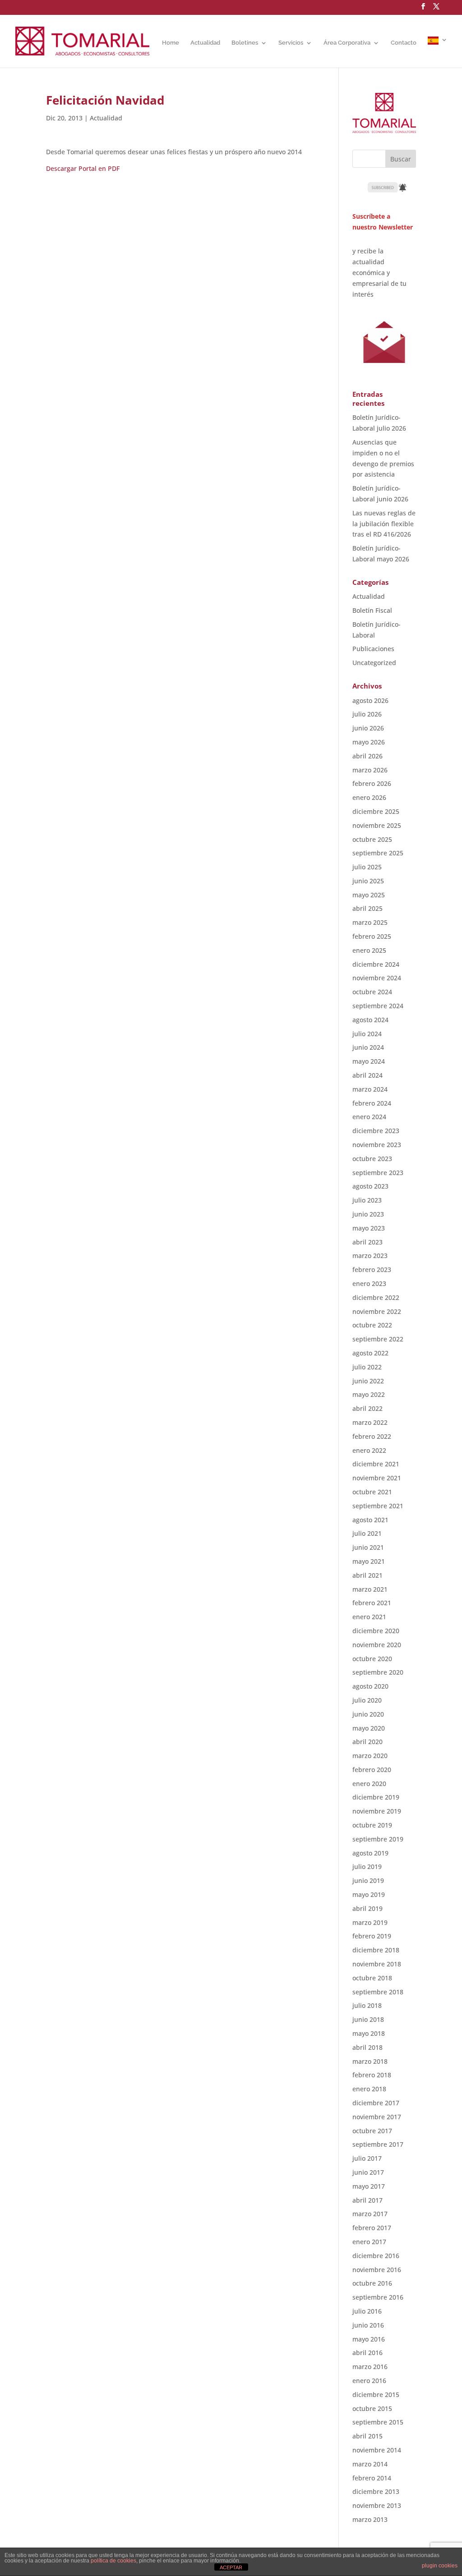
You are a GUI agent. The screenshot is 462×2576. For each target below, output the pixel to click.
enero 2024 (369, 1117)
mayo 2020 (369, 1728)
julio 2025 (367, 867)
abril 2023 (367, 1242)
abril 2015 (367, 2436)
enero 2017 (369, 2242)
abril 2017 (367, 2200)
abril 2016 (367, 2353)
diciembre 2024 (376, 964)
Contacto (404, 43)
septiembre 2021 (378, 1506)
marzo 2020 (370, 1756)
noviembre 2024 (377, 978)
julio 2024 (367, 1034)
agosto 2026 (370, 700)
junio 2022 (368, 1381)
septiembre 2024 (378, 1006)
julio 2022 (367, 1367)
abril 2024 (367, 1075)
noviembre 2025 (377, 825)
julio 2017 (367, 2158)
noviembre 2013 (377, 2505)
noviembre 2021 (377, 1478)
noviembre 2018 (377, 1964)
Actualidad (205, 43)
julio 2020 (367, 1700)
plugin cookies (440, 2566)
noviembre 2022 (377, 1311)
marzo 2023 (370, 1256)
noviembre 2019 (377, 1811)
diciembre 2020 (376, 1631)
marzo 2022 (370, 1422)
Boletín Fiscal (372, 610)
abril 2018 (367, 2047)
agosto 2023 (370, 1186)
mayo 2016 (369, 2339)
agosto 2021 (370, 1520)
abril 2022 (367, 1408)
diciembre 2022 (376, 1297)
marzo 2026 (370, 770)
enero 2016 (369, 2381)
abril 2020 (367, 1742)
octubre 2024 (372, 992)
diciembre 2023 (376, 1131)
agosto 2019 (370, 1853)
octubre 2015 (372, 2408)
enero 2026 (369, 797)
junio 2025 (368, 881)
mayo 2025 (369, 895)
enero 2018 (369, 2089)
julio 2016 (367, 2311)
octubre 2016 (372, 2283)
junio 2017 (368, 2172)
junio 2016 (368, 2325)
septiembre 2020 (378, 1672)
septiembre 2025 (378, 853)
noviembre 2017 (377, 2117)
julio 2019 (367, 1867)
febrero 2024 (372, 1103)
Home (171, 43)
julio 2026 (367, 714)
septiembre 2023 (378, 1173)
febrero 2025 (372, 936)
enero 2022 (369, 1450)
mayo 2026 (369, 742)
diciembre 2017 (376, 2103)
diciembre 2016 (376, 2256)
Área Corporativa (347, 43)
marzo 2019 (370, 1922)
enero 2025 (369, 950)
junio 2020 (368, 1714)
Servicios (291, 43)
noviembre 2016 (377, 2270)
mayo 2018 (369, 2033)
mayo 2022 (369, 1394)
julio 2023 (367, 1200)
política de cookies (113, 2561)
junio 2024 (368, 1047)
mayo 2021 (369, 1561)
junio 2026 (368, 728)
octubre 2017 (372, 2131)
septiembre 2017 (378, 2144)
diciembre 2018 (376, 1950)
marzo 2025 (370, 922)
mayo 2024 (369, 1061)
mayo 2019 (369, 1894)
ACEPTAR (231, 2567)
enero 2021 (369, 1617)
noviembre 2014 (377, 2450)
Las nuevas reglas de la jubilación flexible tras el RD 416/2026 (384, 524)
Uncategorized (374, 663)
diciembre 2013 (376, 2491)
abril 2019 (367, 1908)
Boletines (245, 43)
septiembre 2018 (378, 1992)
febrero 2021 (372, 1603)
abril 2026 (367, 756)
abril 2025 (367, 908)
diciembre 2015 (376, 2395)
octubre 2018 (372, 1978)
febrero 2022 (372, 1436)
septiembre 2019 (378, 1839)
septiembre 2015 (378, 2422)
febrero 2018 (372, 2075)
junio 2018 (368, 2019)
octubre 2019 (372, 1825)
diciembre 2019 (376, 1797)
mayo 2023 (369, 1228)
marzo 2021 (370, 1589)
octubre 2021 (372, 1492)
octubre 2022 (372, 1325)
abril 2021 (367, 1575)
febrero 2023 (372, 1270)
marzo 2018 (370, 2061)
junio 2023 (368, 1214)
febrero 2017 (372, 2228)
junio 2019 (368, 1880)
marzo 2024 (370, 1089)
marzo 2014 (370, 2464)
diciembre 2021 (376, 1464)
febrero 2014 (372, 2478)
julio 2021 (367, 1533)
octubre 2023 (372, 1159)
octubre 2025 (372, 839)
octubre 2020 (372, 1659)
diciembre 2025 (376, 811)
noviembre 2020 (377, 1645)
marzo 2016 (370, 2367)
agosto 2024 (370, 1020)
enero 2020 (369, 1784)
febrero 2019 (372, 1936)
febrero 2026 (372, 783)
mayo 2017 (369, 2186)
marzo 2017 (370, 2214)
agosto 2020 (370, 1686)
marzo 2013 (370, 2519)
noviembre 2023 (377, 1145)
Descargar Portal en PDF (83, 168)
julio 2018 (367, 2005)
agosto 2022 (370, 1353)
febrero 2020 (372, 1770)
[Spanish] (438, 52)
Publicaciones (373, 649)
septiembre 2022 (378, 1339)
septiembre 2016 (378, 2297)
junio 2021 (368, 1547)
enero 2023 (369, 1283)
